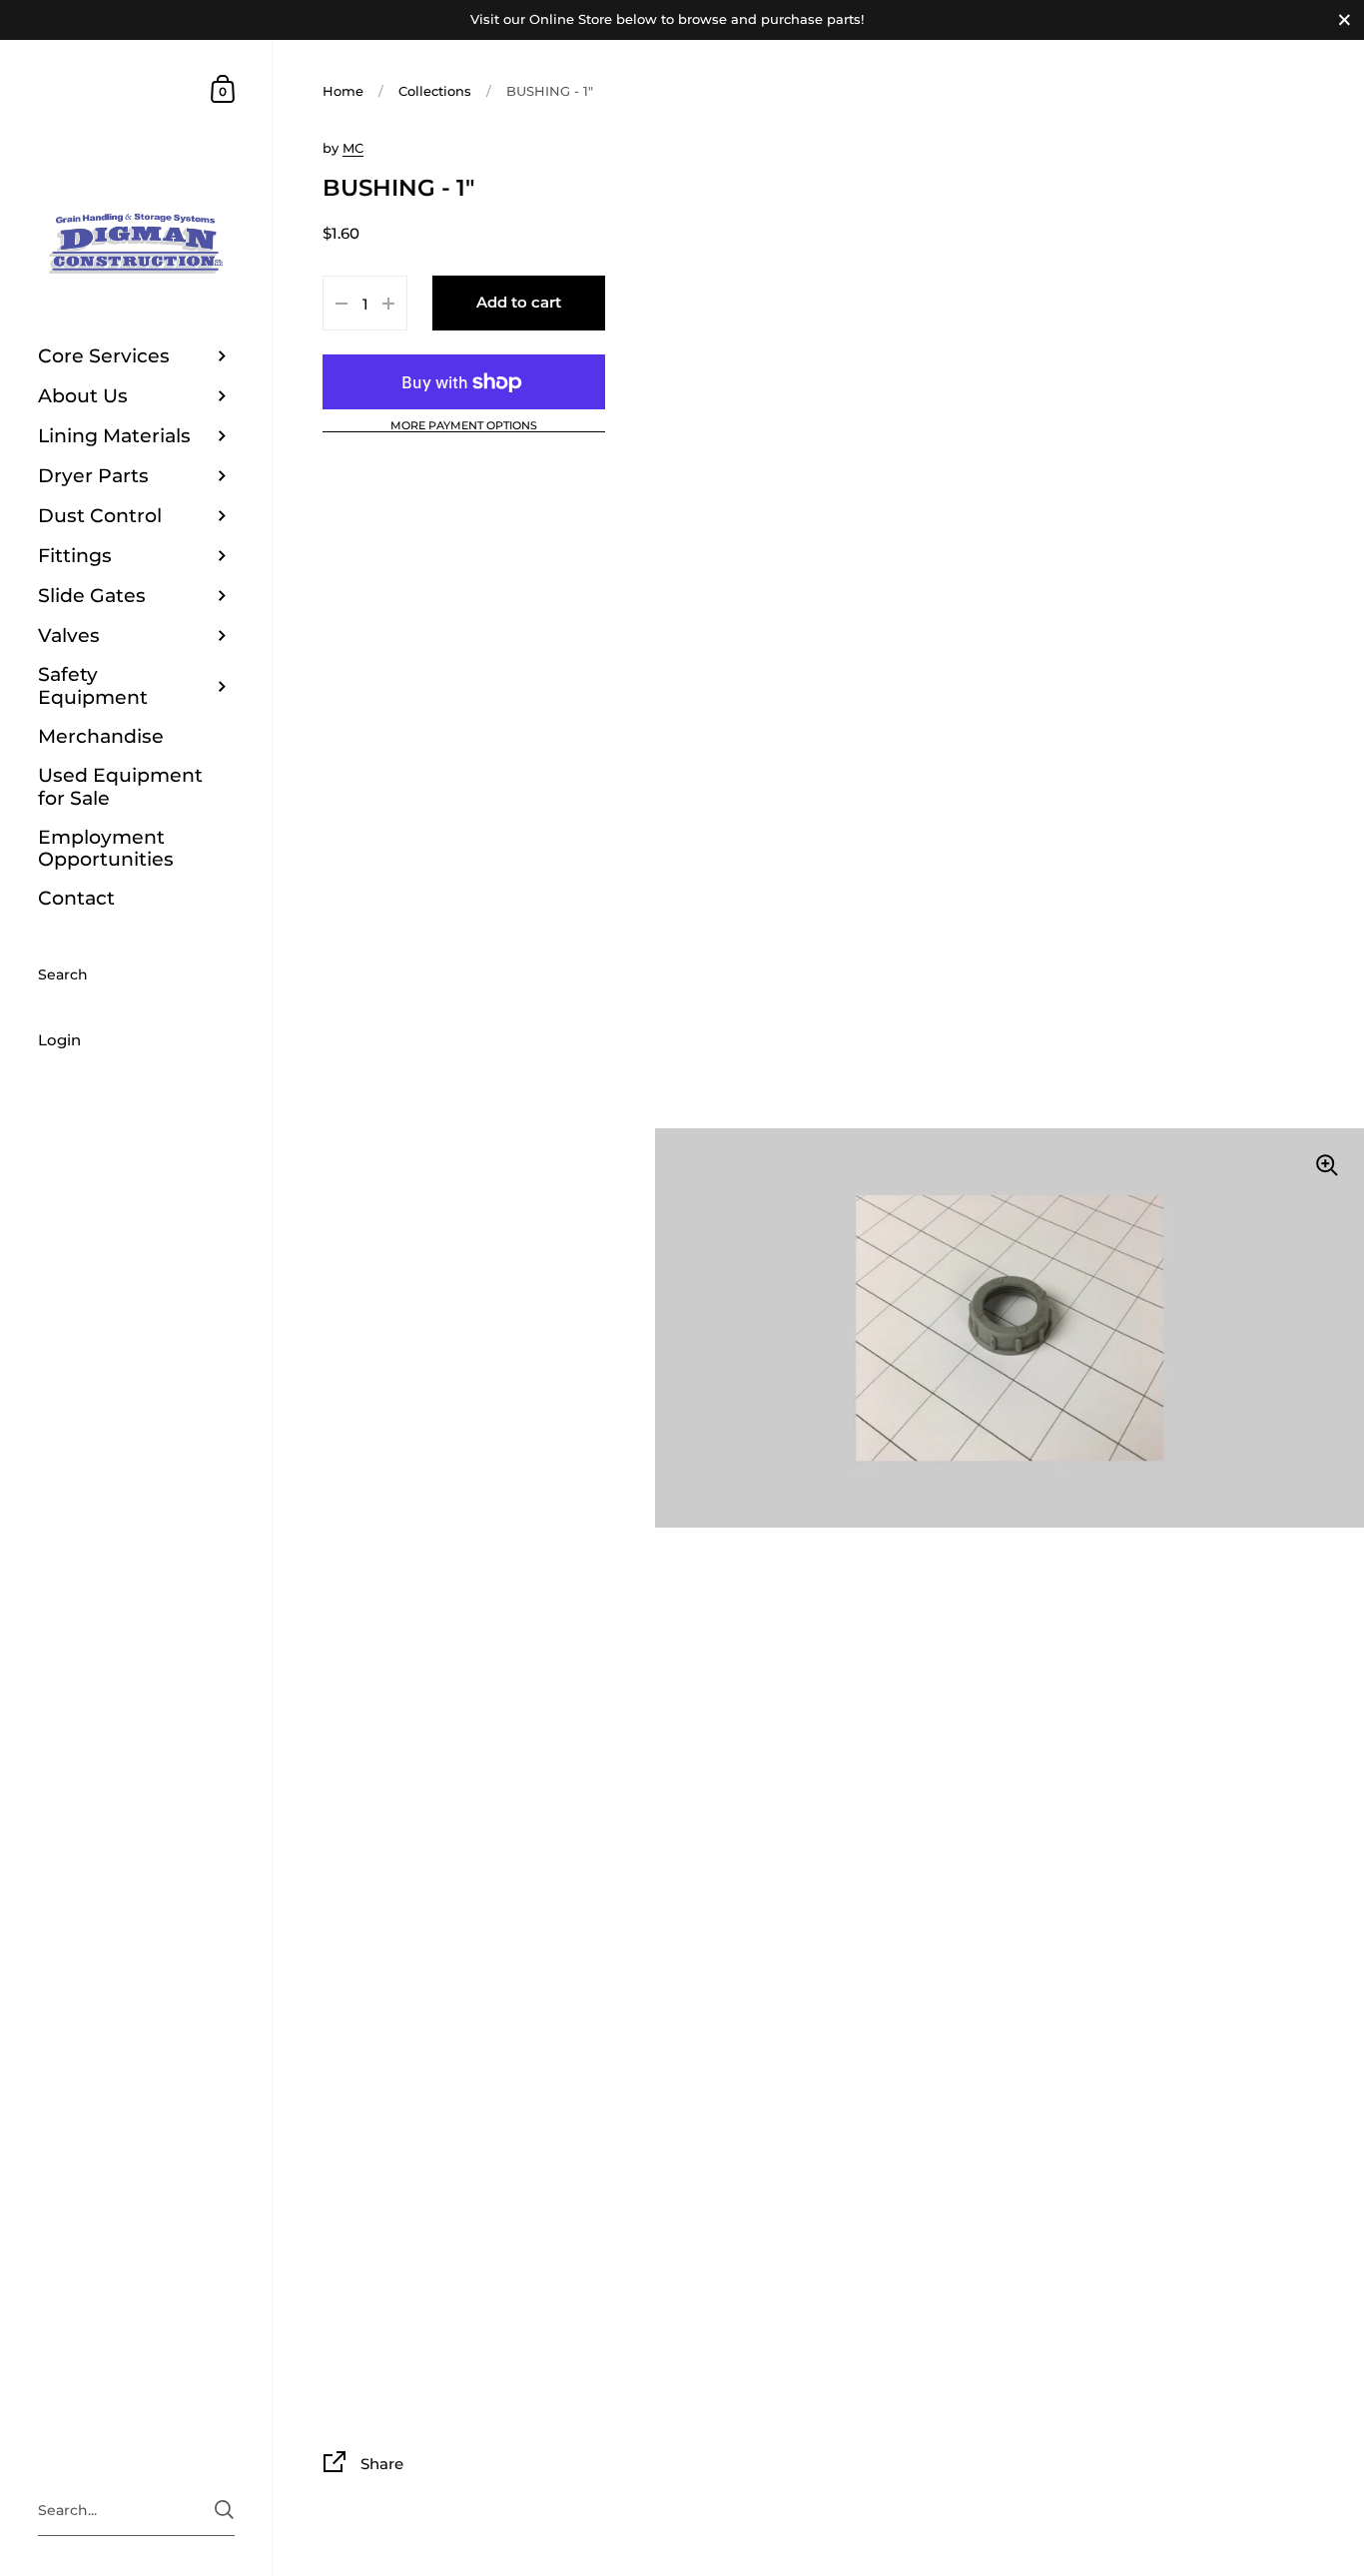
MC (353, 148)
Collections (435, 91)
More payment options (464, 426)
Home (343, 91)
